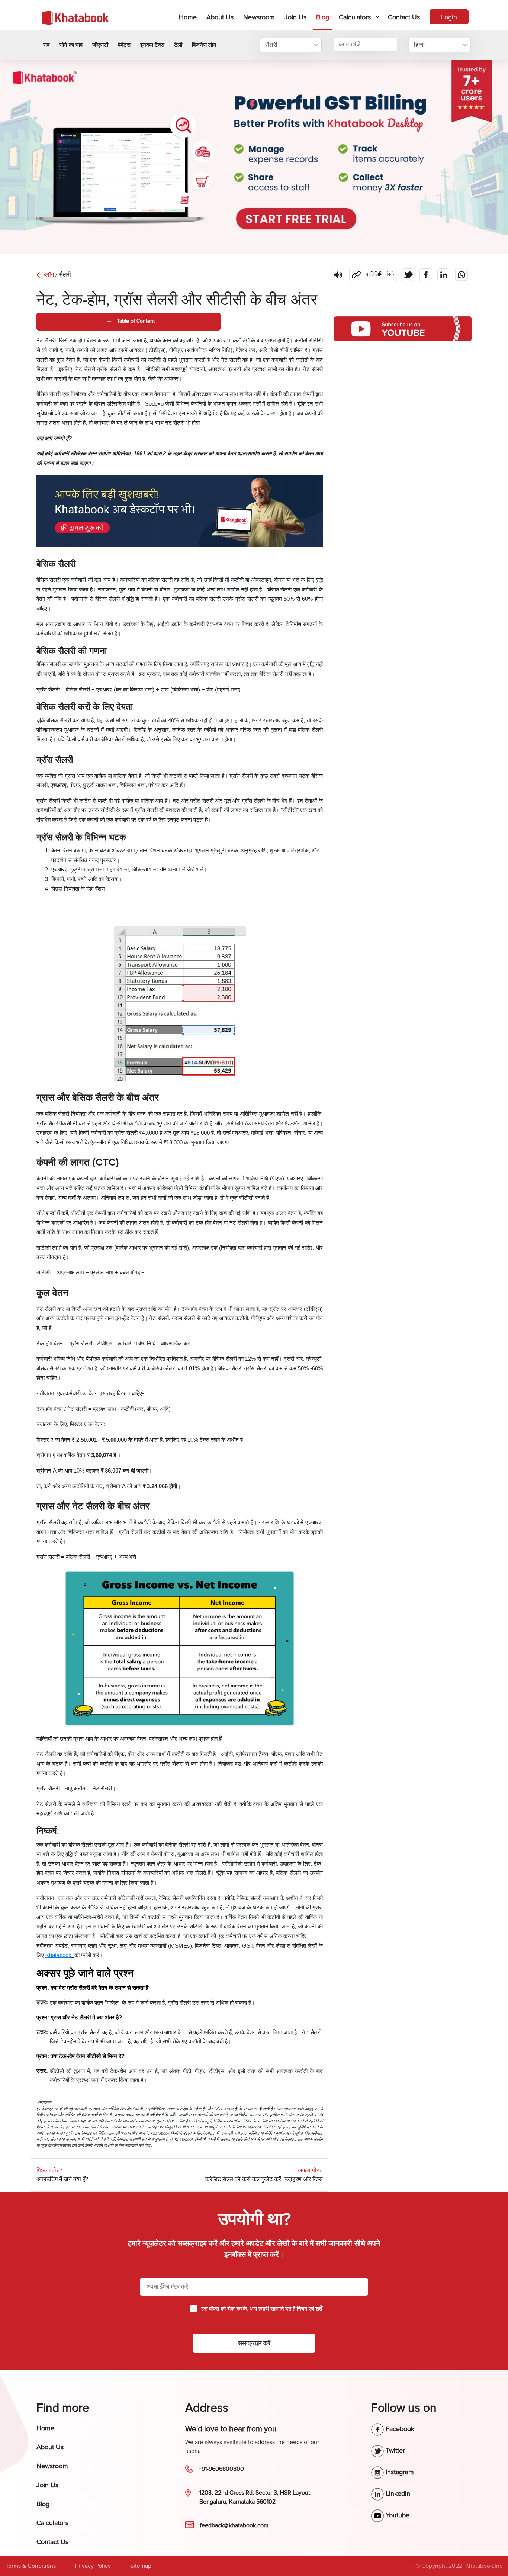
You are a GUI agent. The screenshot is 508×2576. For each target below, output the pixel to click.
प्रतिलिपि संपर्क (372, 273)
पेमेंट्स (124, 45)
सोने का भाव (71, 45)
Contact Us (404, 17)
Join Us (295, 17)
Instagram (399, 2472)
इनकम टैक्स (152, 45)
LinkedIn (397, 2493)
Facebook (399, 2429)
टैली (178, 45)
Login (449, 17)
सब (46, 45)
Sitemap (141, 2566)
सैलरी (271, 45)
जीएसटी (100, 45)
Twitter (394, 2450)
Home (189, 17)
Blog (323, 17)
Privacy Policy (93, 2566)
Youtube (397, 2515)
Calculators (355, 17)
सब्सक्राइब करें (254, 2343)
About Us (220, 17)
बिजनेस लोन (204, 45)
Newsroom (259, 17)
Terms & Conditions (31, 2566)
